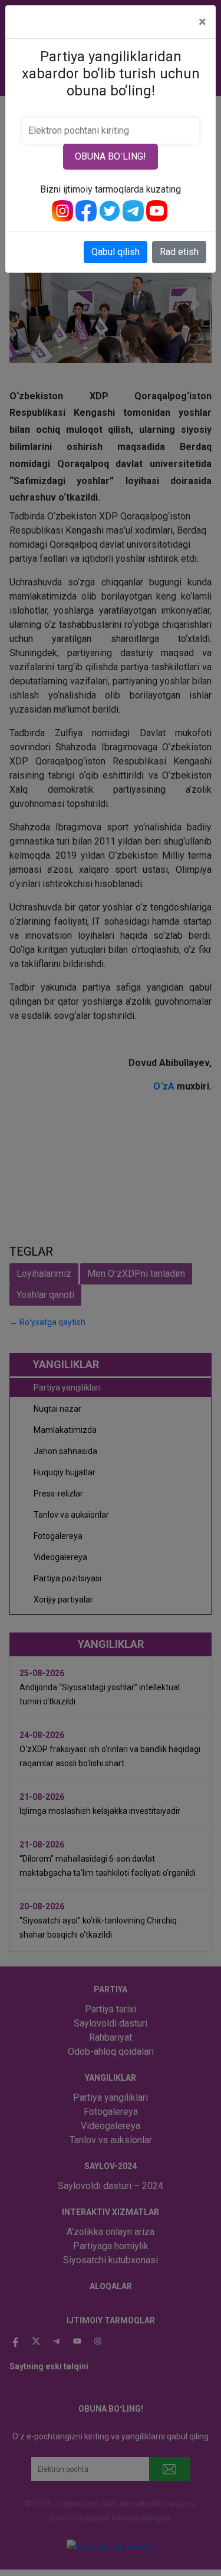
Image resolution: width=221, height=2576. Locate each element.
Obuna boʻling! (111, 156)
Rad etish (179, 252)
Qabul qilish (116, 252)
